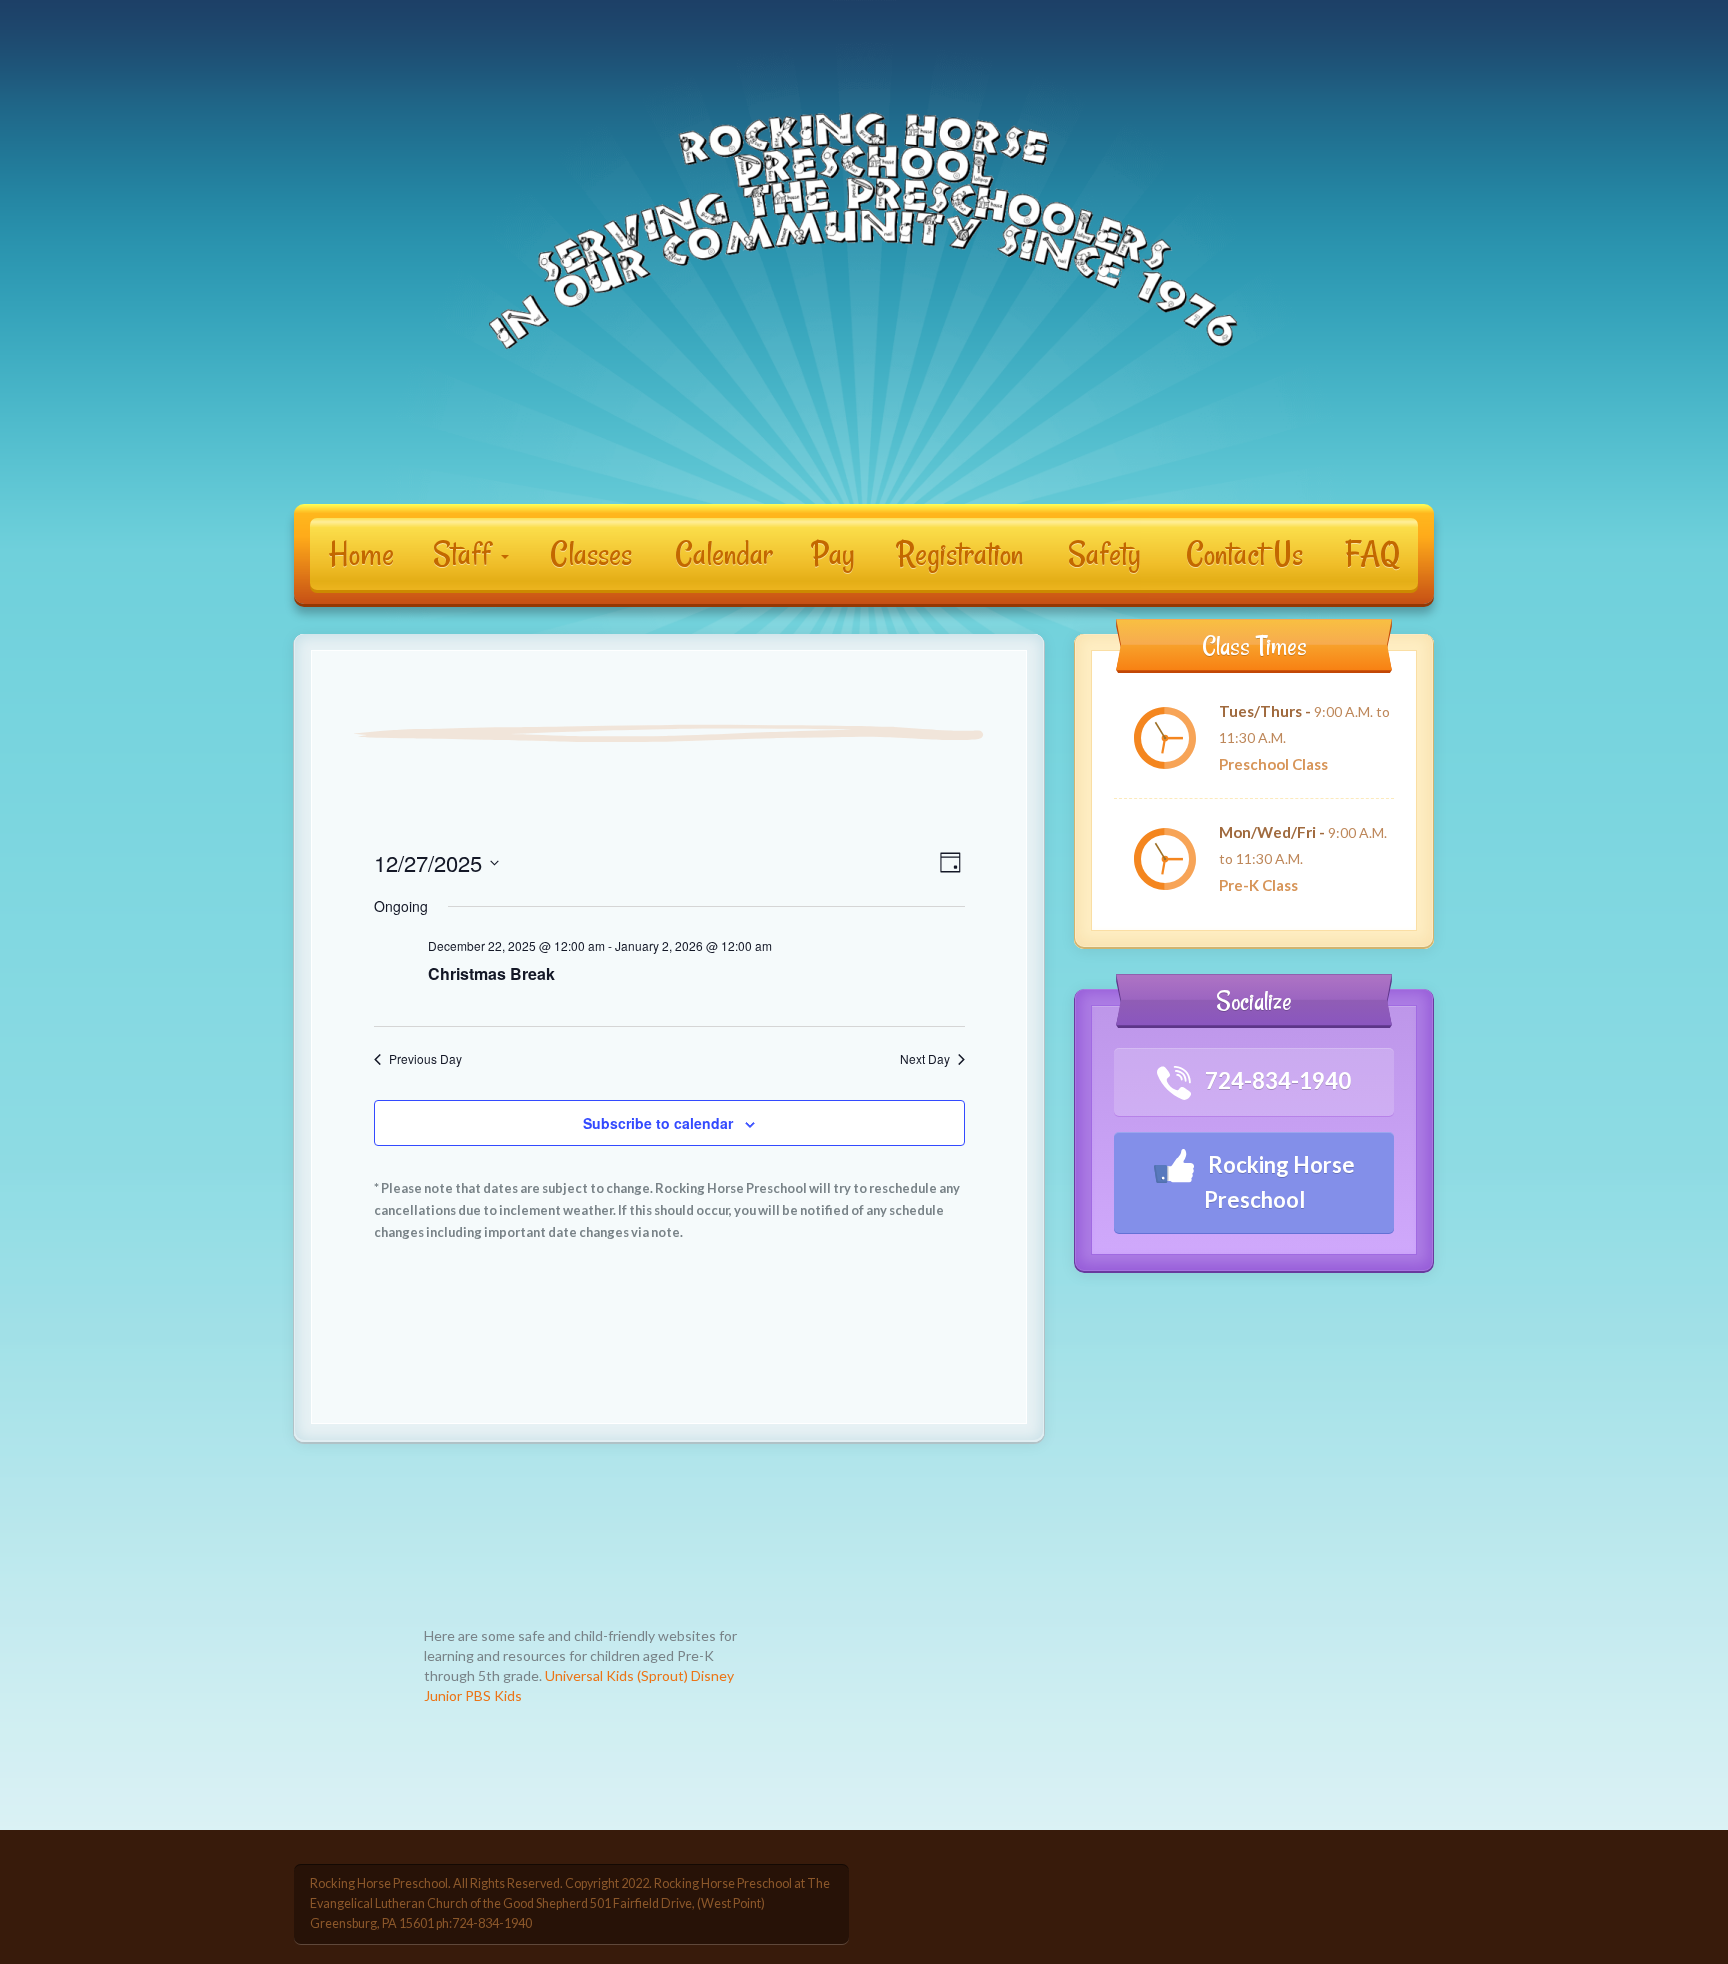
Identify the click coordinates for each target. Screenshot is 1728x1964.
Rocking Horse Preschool (1279, 1181)
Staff (466, 554)
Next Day (925, 1059)
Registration (960, 554)
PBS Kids (493, 1695)
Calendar (724, 554)
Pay (833, 554)
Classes (591, 554)
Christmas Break (491, 973)
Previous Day (425, 1059)
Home (361, 554)
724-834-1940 (1276, 1080)
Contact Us (1244, 554)
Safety (1104, 554)
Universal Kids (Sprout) (616, 1675)
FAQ (1372, 554)
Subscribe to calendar (658, 1123)
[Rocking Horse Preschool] (864, 237)
